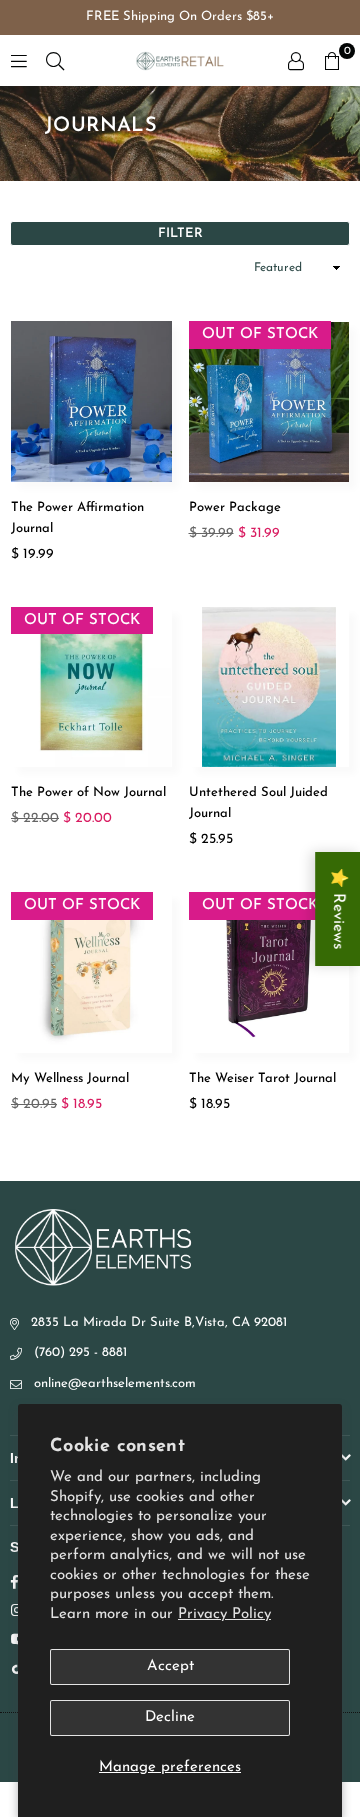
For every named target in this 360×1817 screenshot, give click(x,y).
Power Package (235, 507)
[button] (332, 61)
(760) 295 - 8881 (80, 1352)
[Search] (55, 60)
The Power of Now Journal (88, 792)
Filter (180, 233)
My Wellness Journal (70, 1078)
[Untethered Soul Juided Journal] (269, 687)
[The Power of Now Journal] (91, 687)
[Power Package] (269, 401)
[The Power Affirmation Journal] (91, 401)
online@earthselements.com (115, 1383)
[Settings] (296, 61)
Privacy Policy (224, 1614)
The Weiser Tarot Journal (262, 1078)
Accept (170, 1666)
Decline (170, 1717)
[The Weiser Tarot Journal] (269, 972)
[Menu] (19, 60)
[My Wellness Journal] (91, 972)
